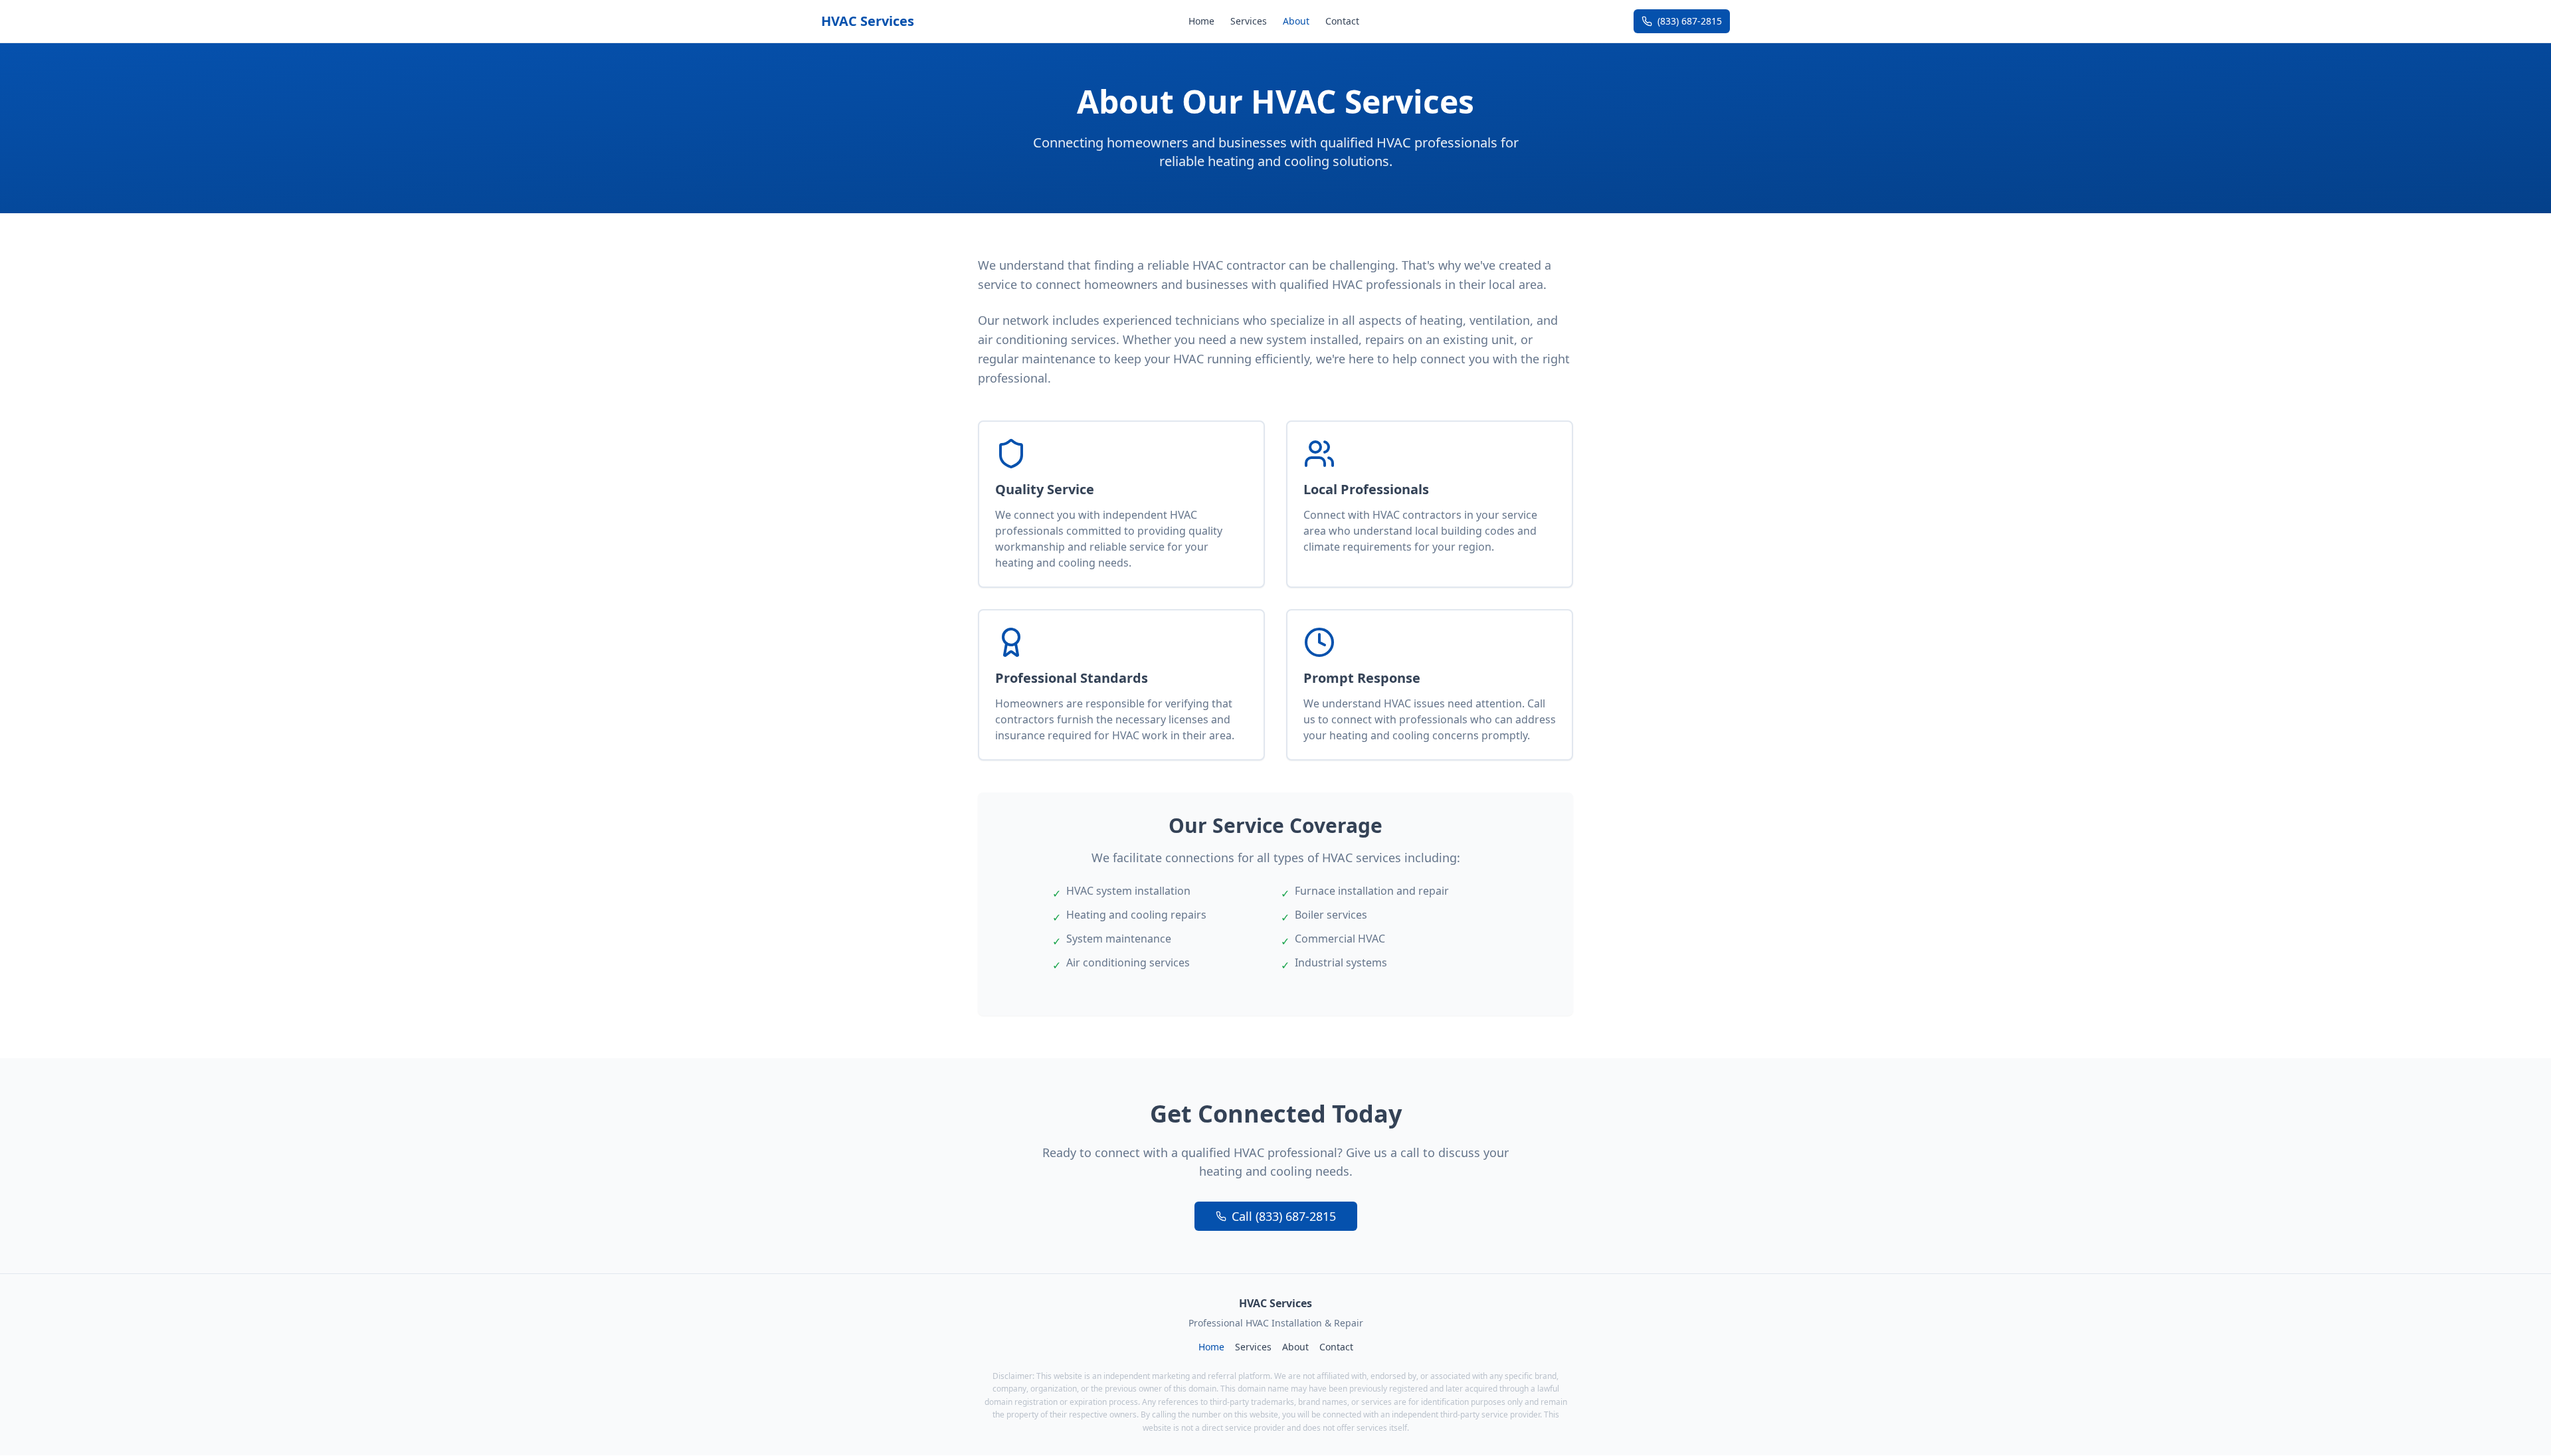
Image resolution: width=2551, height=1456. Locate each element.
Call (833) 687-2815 (1284, 1216)
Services (1249, 21)
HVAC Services (868, 21)
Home (1201, 21)
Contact (1342, 21)
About (1296, 21)
